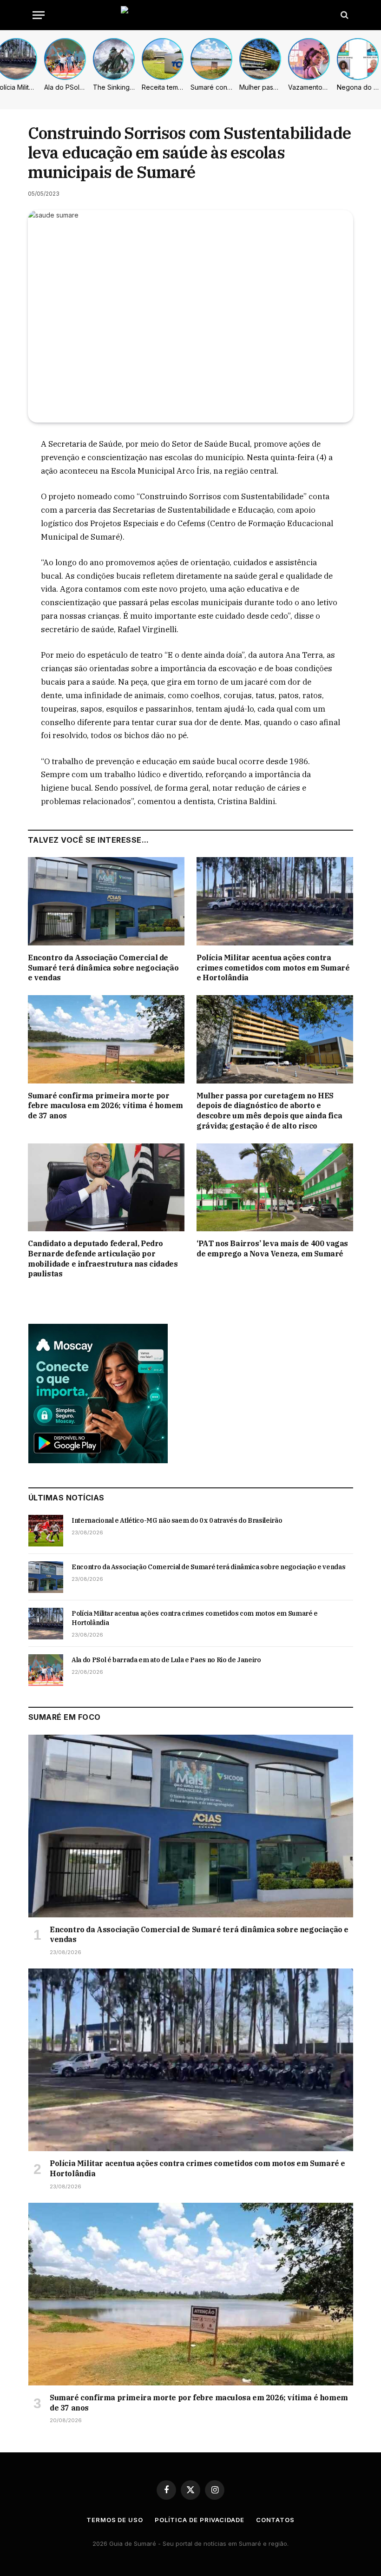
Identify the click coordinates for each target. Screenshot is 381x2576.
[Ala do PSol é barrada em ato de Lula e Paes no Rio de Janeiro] (46, 1670)
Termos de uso (115, 2520)
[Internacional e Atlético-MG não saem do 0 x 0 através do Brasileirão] (46, 1531)
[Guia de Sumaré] (190, 15)
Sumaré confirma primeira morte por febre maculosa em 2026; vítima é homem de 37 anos (105, 1106)
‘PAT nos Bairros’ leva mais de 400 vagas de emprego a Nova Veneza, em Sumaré (272, 1248)
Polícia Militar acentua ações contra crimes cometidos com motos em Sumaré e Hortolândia (273, 968)
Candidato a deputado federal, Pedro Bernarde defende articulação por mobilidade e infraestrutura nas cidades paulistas (103, 1258)
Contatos (275, 2520)
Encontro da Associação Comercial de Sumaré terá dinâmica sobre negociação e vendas (103, 968)
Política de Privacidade (200, 2520)
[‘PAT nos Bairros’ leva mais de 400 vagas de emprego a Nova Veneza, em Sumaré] (275, 1188)
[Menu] (39, 15)
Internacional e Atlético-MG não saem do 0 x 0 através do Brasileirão (177, 1520)
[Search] (344, 15)
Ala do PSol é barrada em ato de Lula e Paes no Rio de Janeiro (166, 1660)
